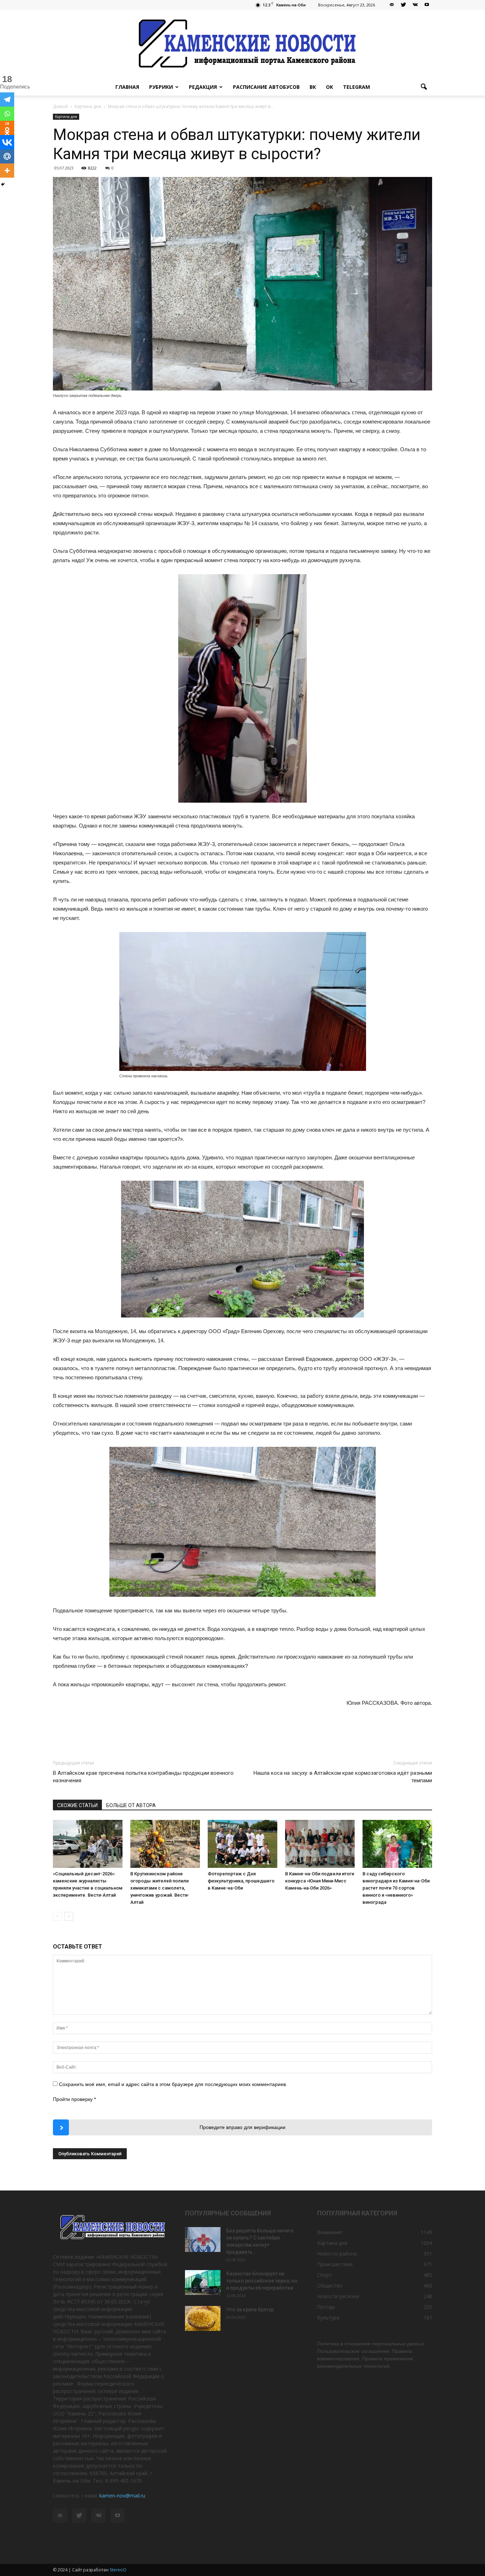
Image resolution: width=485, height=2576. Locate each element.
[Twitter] (403, 5)
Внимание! (330, 2232)
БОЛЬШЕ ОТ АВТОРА (131, 1805)
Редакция (203, 87)
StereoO (118, 2570)
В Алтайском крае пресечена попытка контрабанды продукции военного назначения (143, 1777)
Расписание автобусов (266, 87)
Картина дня (66, 117)
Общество (330, 2286)
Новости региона (338, 2296)
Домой (60, 106)
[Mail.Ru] (7, 156)
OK (329, 87)
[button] (424, 87)
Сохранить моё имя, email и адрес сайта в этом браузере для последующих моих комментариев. (173, 2084)
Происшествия (335, 2264)
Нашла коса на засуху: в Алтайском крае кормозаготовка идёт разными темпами (343, 1777)
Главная (127, 87)
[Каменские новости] (243, 44)
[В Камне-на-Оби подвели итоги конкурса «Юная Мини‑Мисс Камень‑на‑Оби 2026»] (320, 1844)
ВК (313, 87)
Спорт (325, 2275)
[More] (7, 171)
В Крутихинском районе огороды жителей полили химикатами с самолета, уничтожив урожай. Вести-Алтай (160, 1888)
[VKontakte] (415, 5)
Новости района (337, 2254)
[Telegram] (7, 99)
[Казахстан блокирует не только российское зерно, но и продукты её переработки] (203, 2283)
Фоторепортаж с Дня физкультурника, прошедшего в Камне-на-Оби (241, 1881)
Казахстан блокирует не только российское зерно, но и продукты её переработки (262, 2281)
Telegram (356, 87)
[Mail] (392, 5)
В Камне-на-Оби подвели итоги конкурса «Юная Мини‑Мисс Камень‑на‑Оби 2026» (320, 1881)
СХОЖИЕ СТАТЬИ (77, 1805)
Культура (328, 2318)
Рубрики (161, 87)
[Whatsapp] (7, 114)
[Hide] (3, 184)
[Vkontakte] (7, 142)
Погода (326, 2307)
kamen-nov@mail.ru (122, 2496)
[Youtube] (427, 5)
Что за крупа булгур (250, 2310)
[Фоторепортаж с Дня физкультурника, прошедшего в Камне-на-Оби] (243, 1844)
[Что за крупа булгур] (203, 2318)
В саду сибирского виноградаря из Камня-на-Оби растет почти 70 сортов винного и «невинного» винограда (396, 1888)
